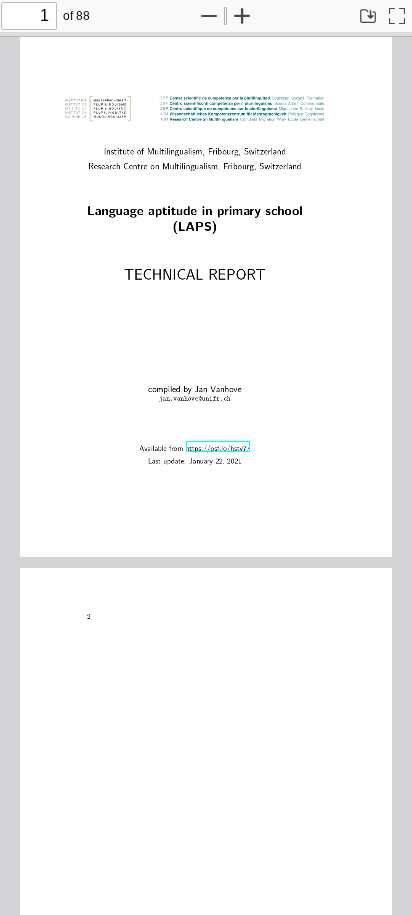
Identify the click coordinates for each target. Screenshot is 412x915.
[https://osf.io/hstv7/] (218, 446)
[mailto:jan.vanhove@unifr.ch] (192, 395)
